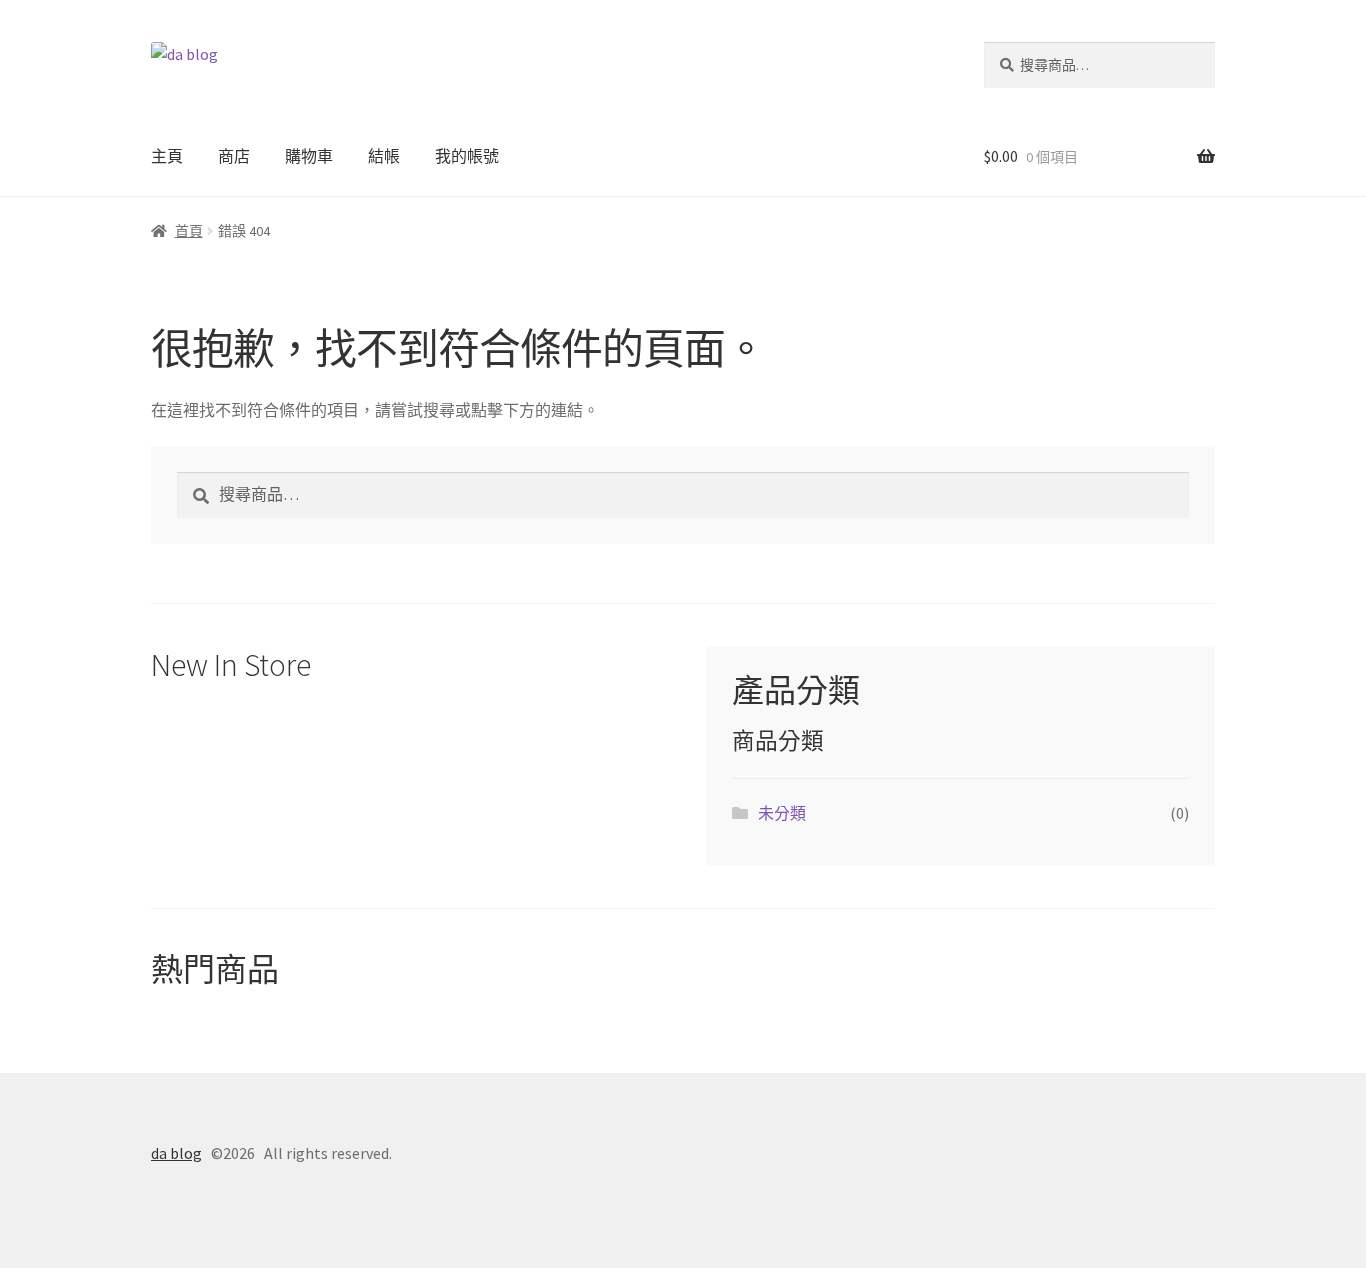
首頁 (189, 231)
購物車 (309, 156)
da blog (176, 1153)
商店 (234, 156)
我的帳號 (467, 156)
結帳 (384, 156)
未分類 (782, 813)
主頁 (167, 156)
